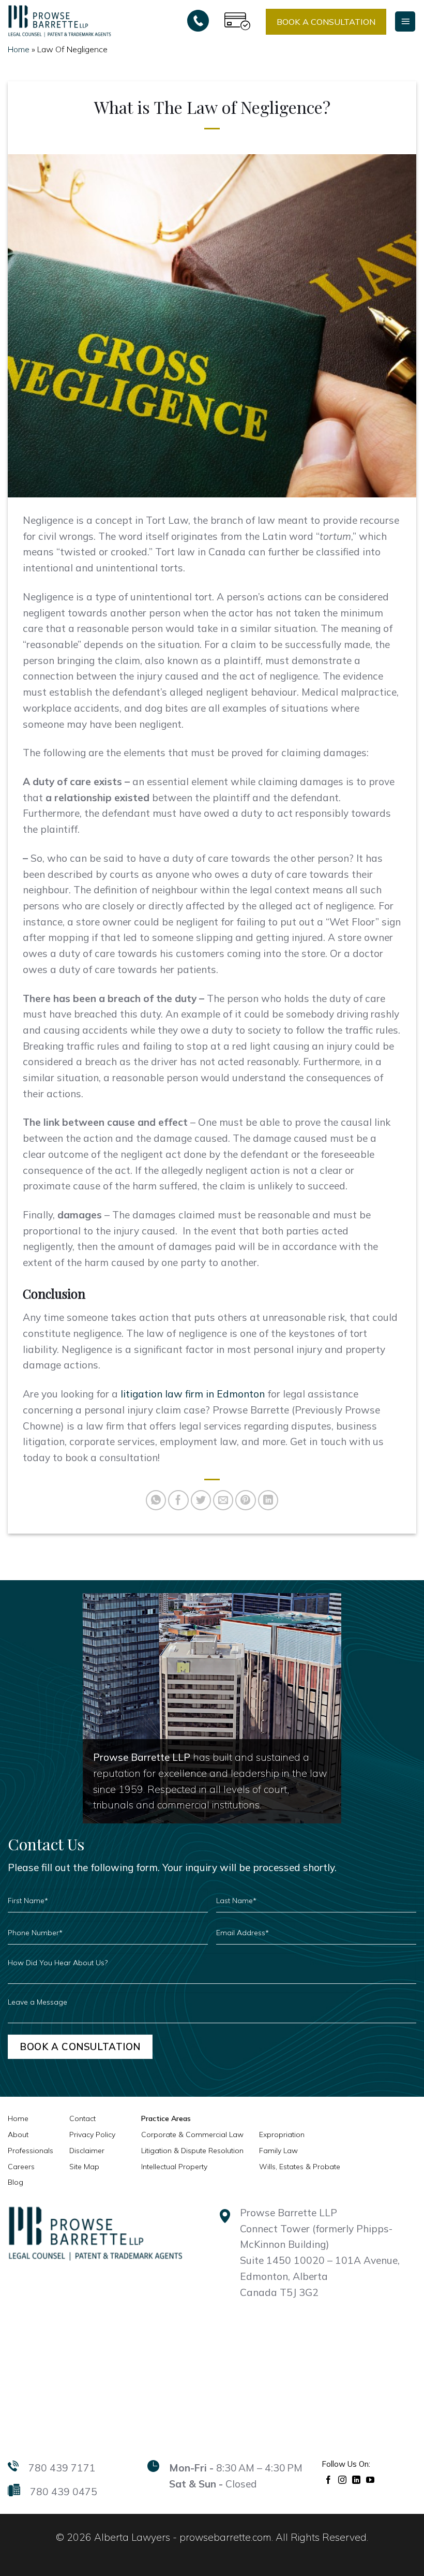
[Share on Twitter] (201, 1500)
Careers (21, 2167)
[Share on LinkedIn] (268, 1500)
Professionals (31, 2151)
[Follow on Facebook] (329, 2479)
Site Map (84, 2167)
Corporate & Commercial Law (192, 2135)
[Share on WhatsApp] (156, 1500)
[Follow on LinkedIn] (357, 2479)
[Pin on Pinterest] (246, 1500)
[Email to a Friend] (223, 1500)
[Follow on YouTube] (370, 2479)
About (18, 2135)
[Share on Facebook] (178, 1500)
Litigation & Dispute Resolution (192, 2151)
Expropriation (282, 2135)
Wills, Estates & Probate (300, 2167)
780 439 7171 (62, 2468)
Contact (82, 2118)
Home (19, 49)
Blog (16, 2182)
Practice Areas (166, 2118)
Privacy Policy (92, 2135)
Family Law (278, 2151)
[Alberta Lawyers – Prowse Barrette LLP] (59, 21)
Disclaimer (87, 2151)
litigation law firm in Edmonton (193, 1394)
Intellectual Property (174, 2167)
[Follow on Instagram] (343, 2479)
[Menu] (405, 21)
